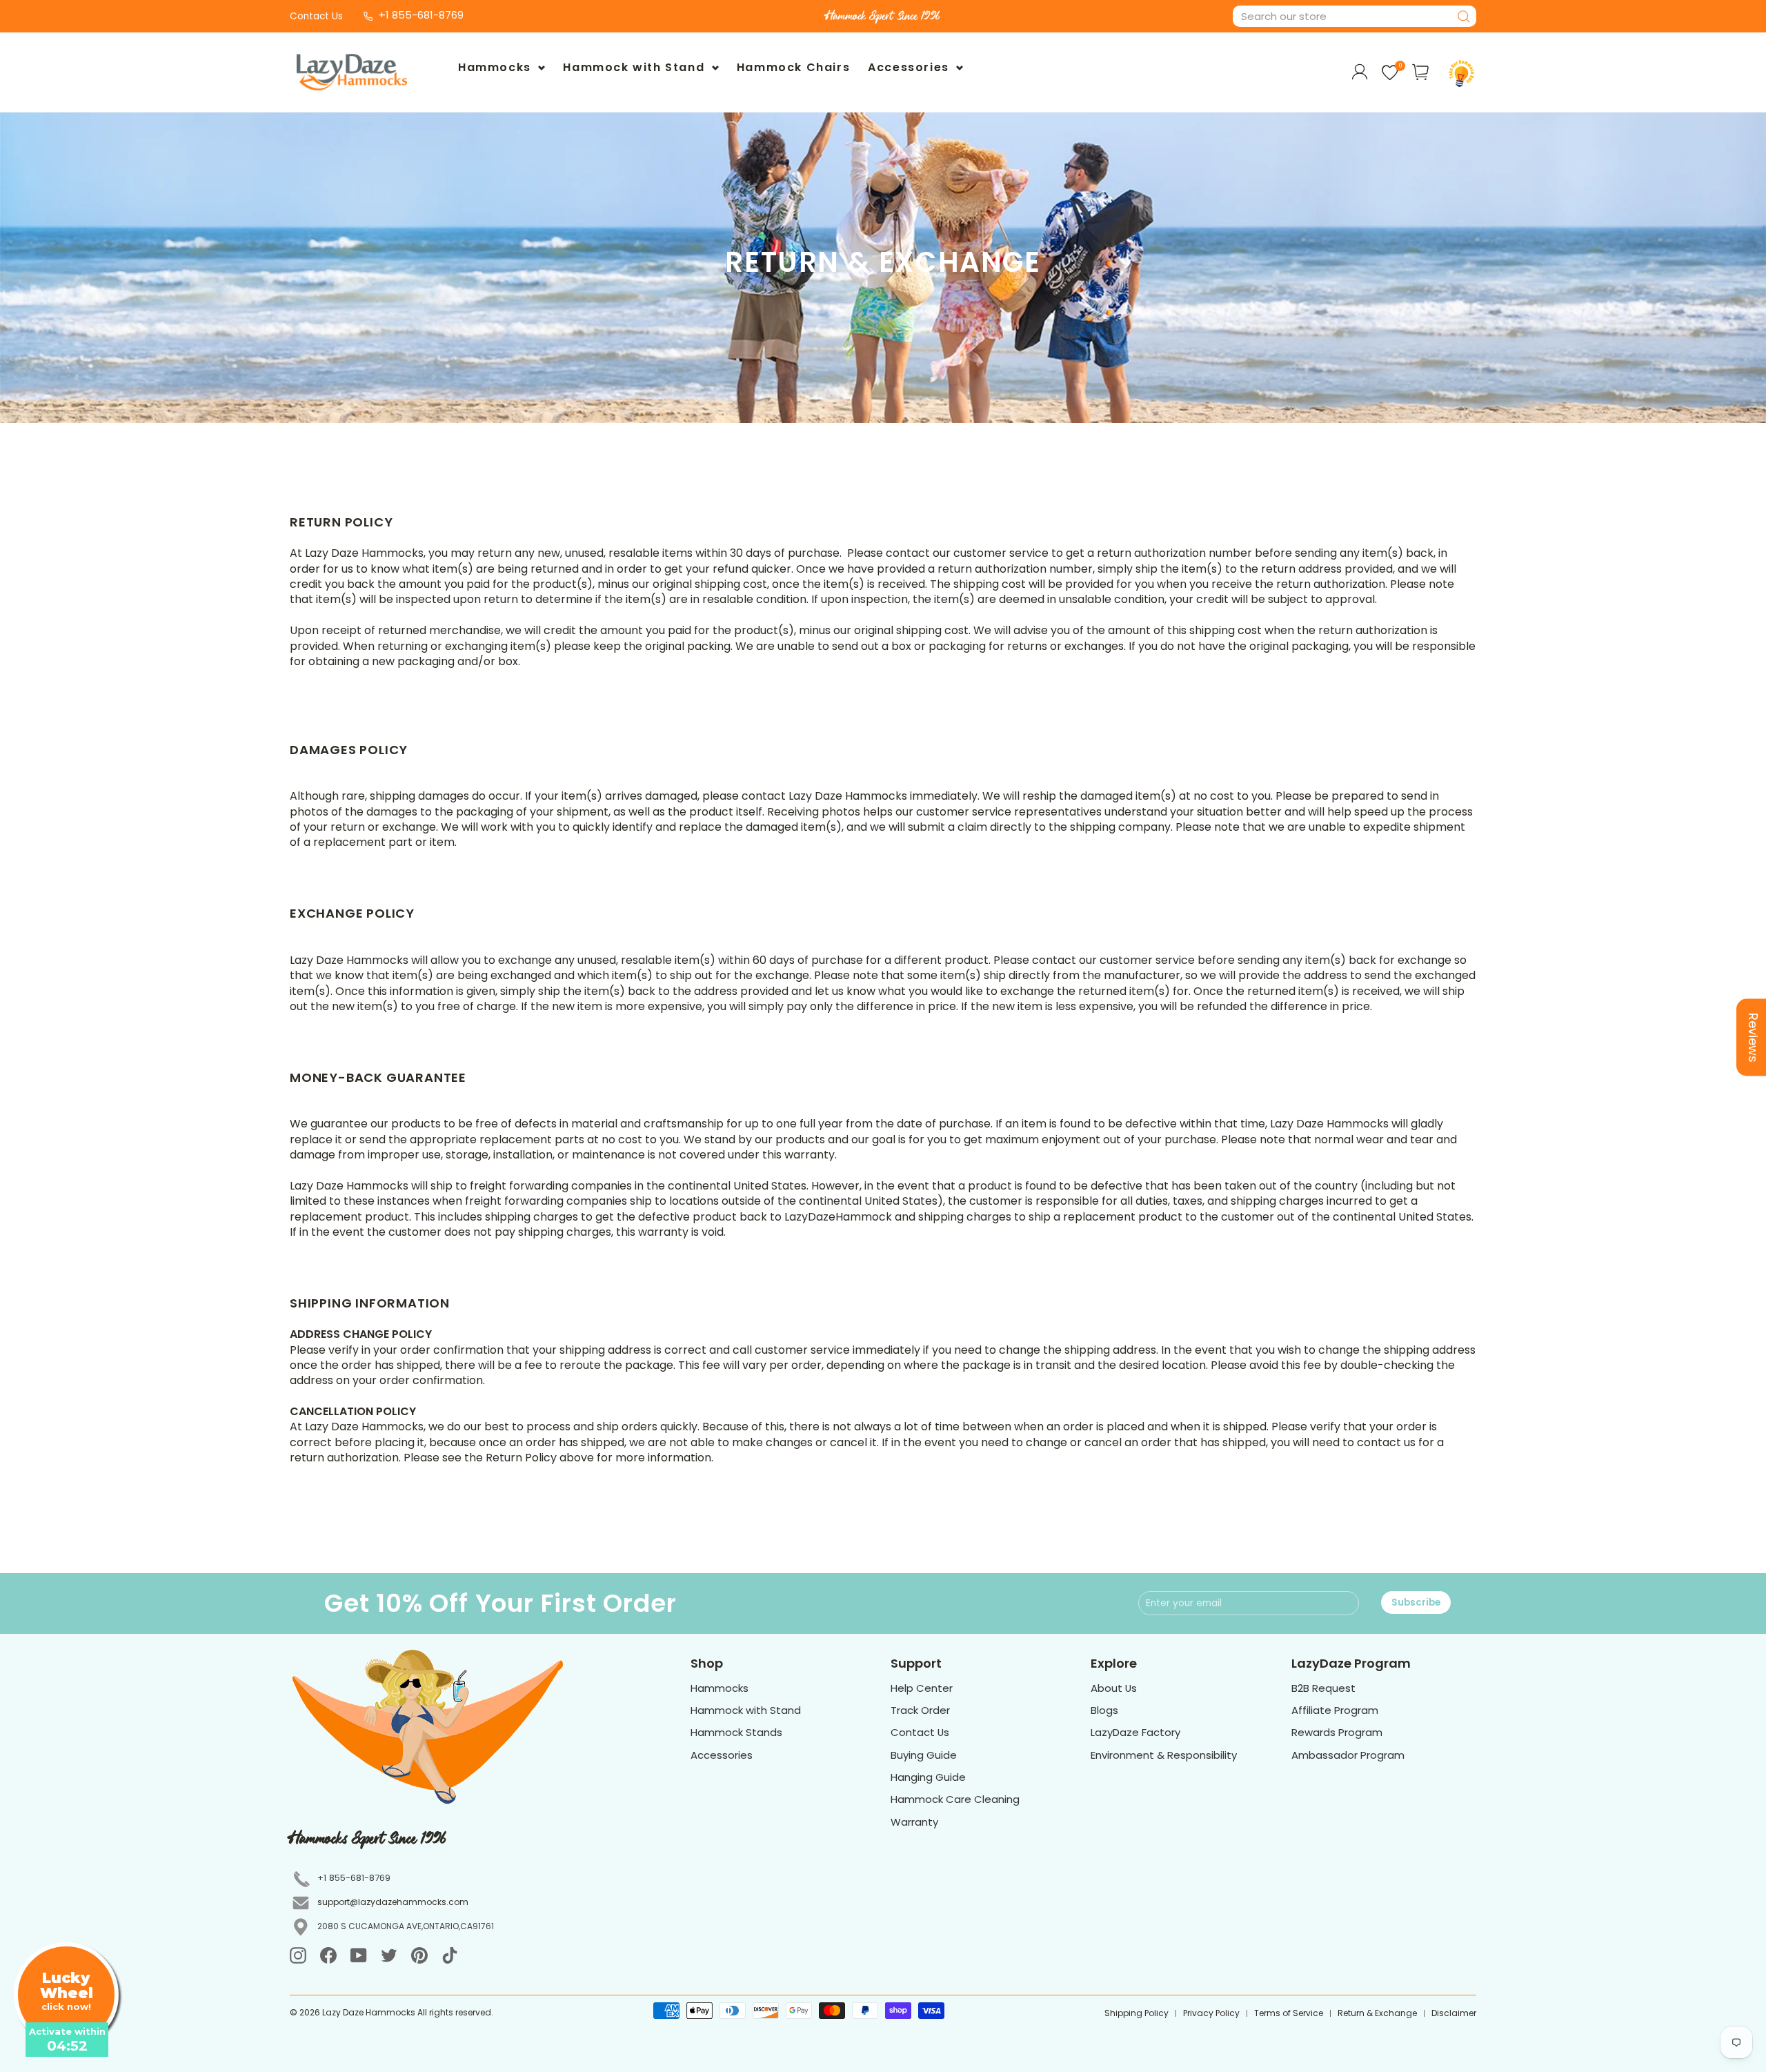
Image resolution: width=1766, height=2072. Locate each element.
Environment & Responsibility (1164, 1755)
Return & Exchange (1377, 2013)
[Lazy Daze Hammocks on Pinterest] (419, 1955)
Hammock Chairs (793, 67)
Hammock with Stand (635, 67)
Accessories (910, 67)
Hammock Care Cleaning (955, 1799)
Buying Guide (924, 1755)
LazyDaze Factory (1135, 1732)
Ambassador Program (1348, 1755)
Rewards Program (1337, 1732)
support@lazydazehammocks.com (393, 1902)
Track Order (920, 1710)
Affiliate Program (1335, 1710)
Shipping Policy (1137, 2013)
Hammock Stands (736, 1732)
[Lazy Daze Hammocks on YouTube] (359, 1955)
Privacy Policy (1211, 2013)
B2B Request (1323, 1688)
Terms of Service (1289, 2013)
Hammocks (496, 67)
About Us (1114, 1688)
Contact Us (316, 16)
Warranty (914, 1822)
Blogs (1104, 1710)
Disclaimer (1454, 2013)
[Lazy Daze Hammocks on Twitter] (389, 1955)
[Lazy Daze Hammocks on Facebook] (328, 1955)
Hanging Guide (928, 1777)
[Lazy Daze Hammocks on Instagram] (298, 1955)
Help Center (922, 1688)
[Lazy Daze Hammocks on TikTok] (450, 1955)
